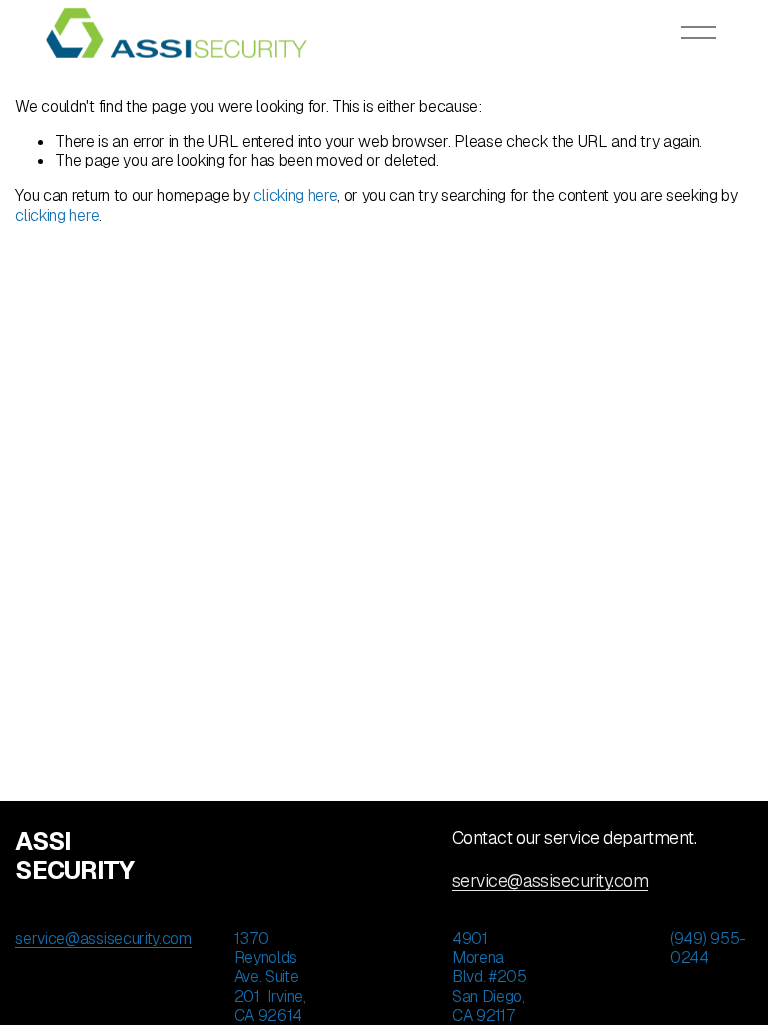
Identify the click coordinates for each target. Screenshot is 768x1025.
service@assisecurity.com (550, 880)
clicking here (295, 195)
